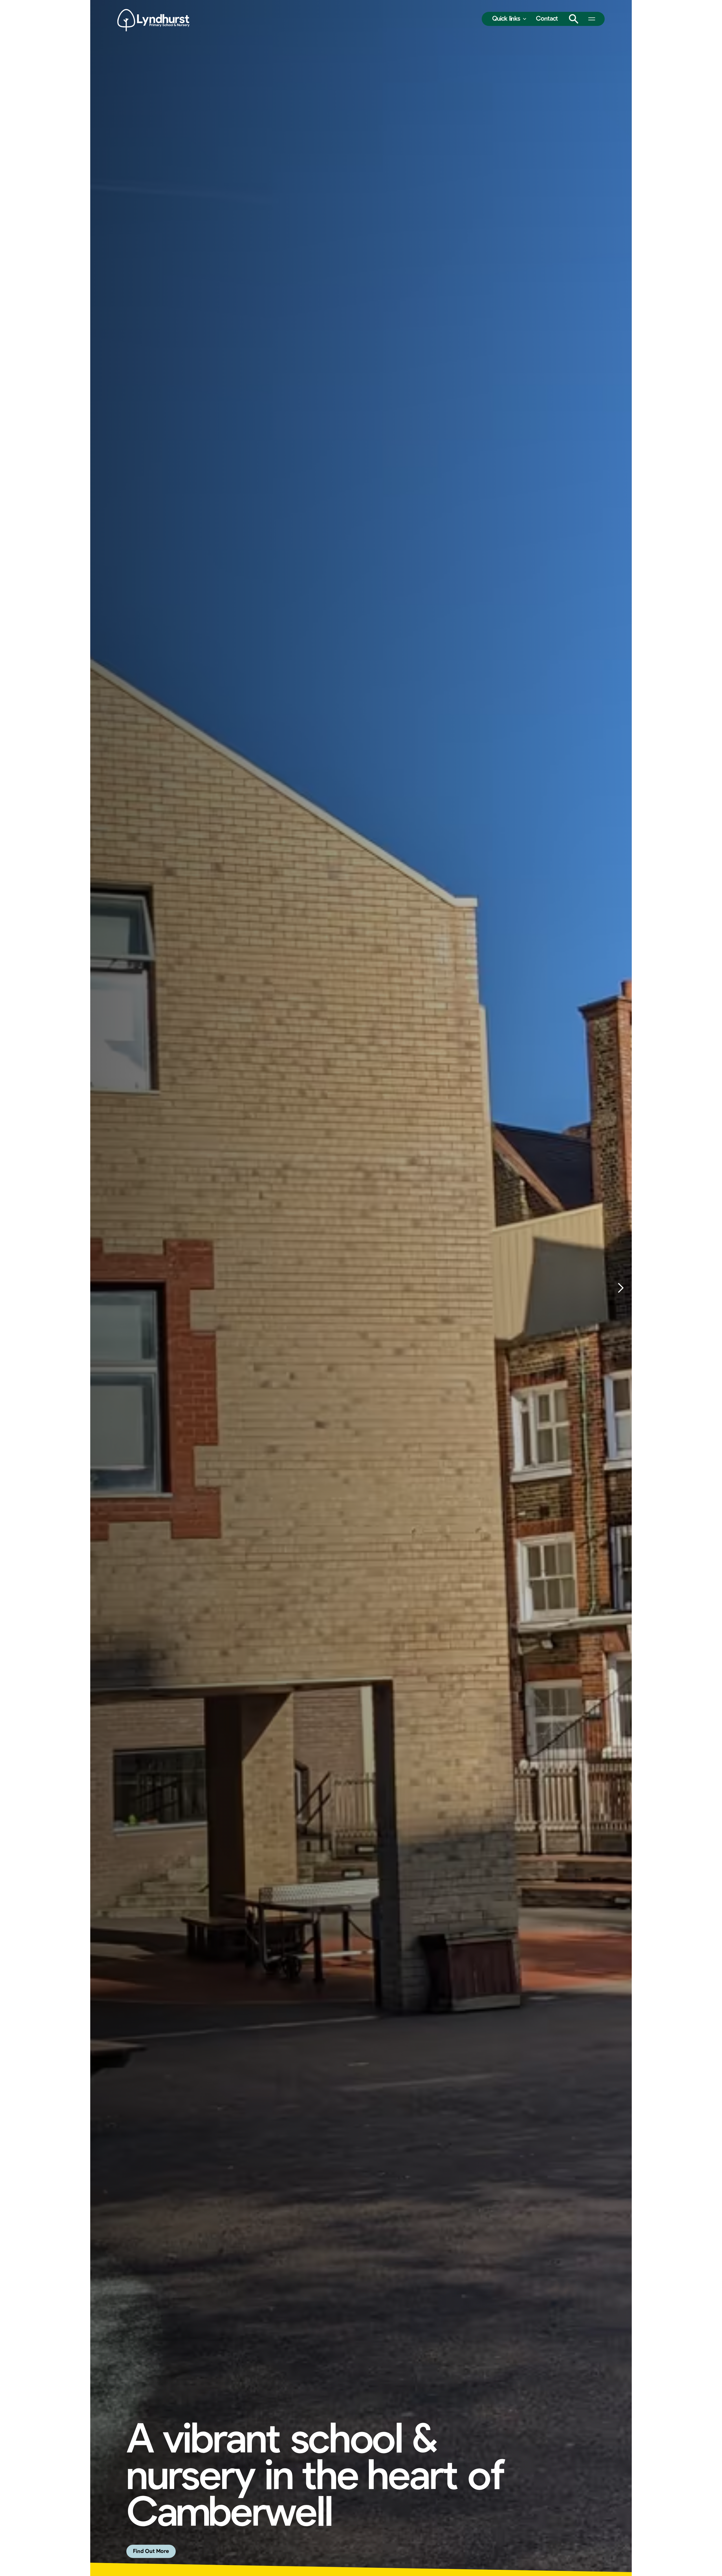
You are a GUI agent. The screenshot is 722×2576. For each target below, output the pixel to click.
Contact (547, 19)
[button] (509, 19)
